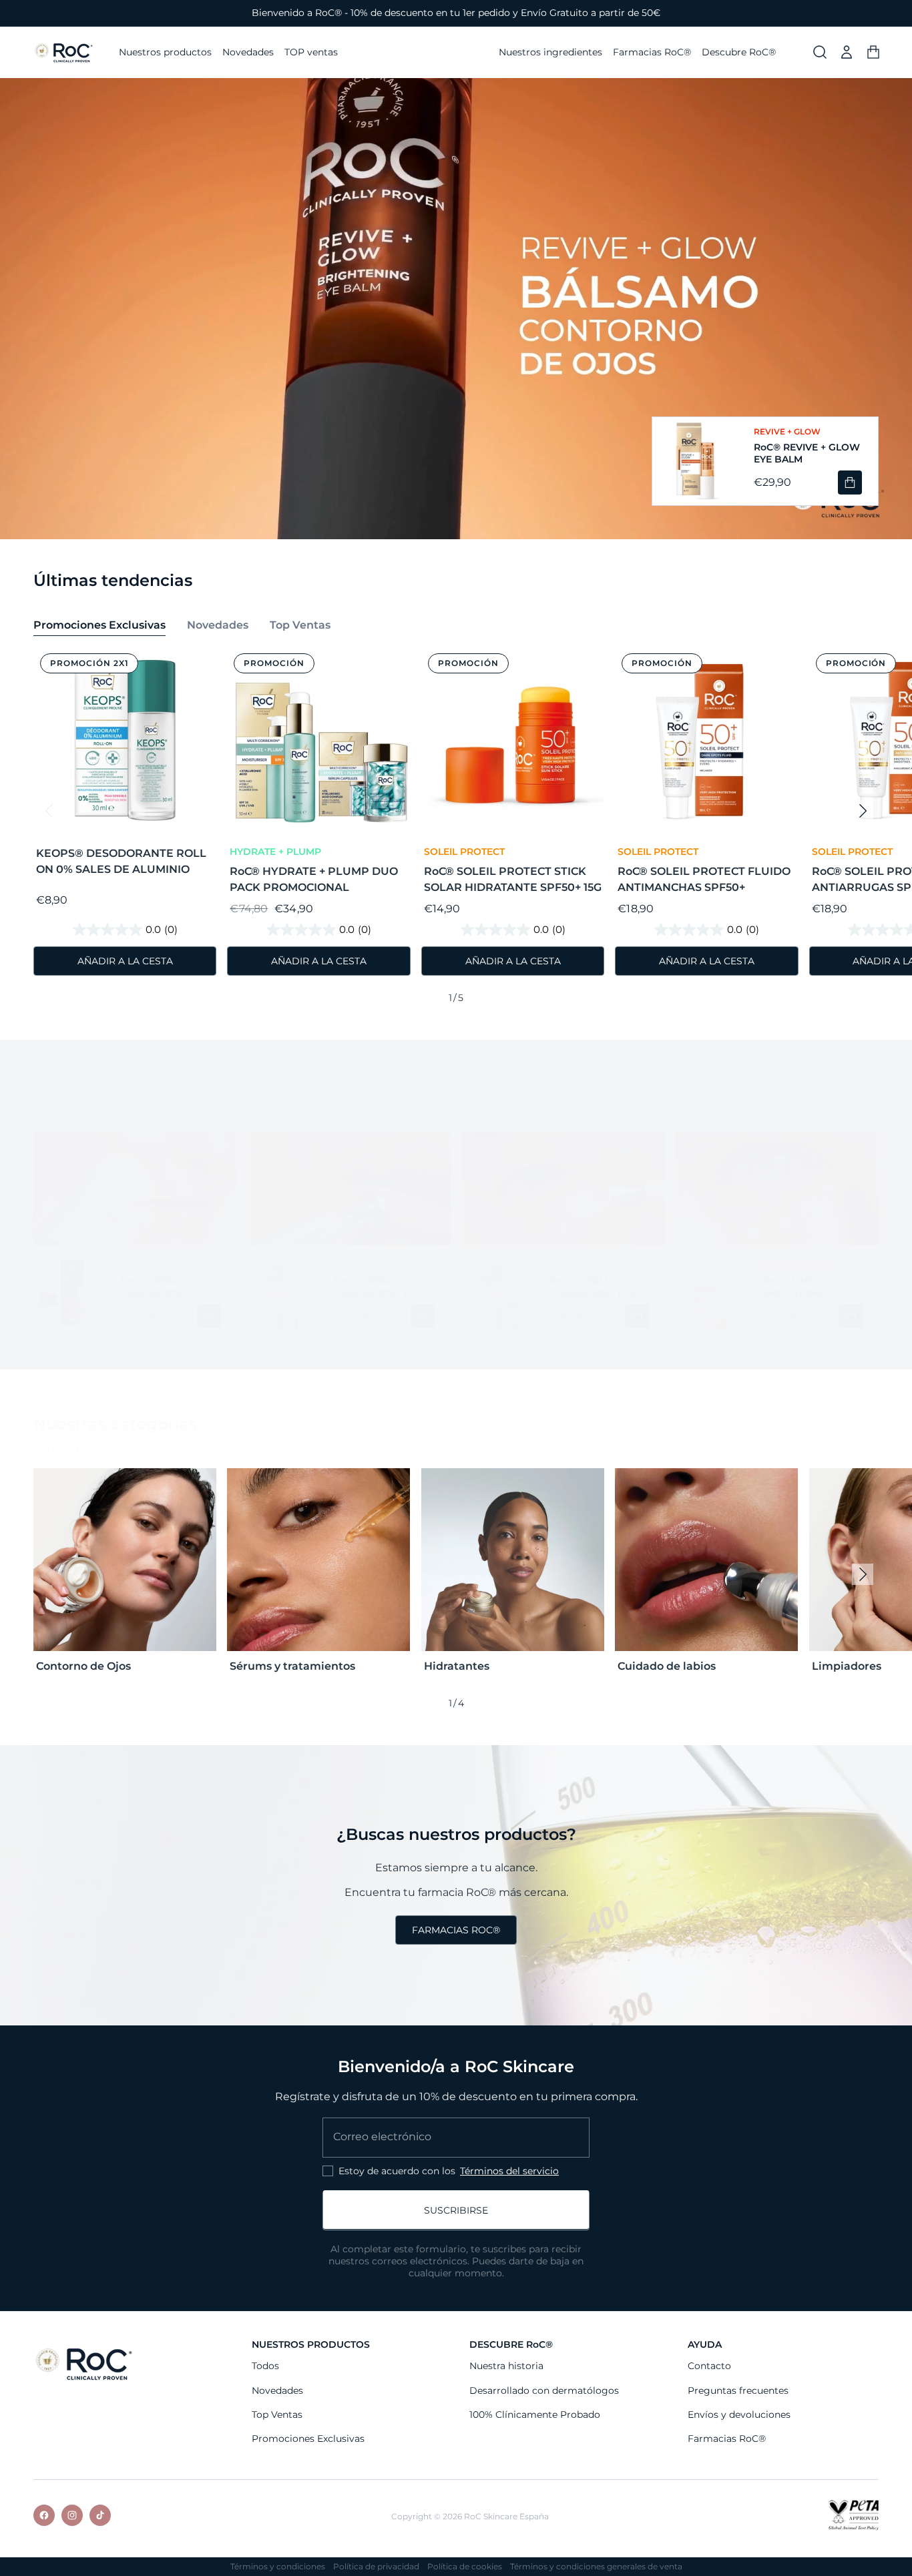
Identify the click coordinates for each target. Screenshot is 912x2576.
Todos (265, 2366)
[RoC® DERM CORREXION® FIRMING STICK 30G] (69, 1295)
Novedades (277, 2390)
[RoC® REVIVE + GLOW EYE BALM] (695, 461)
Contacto (709, 2366)
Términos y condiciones (278, 2567)
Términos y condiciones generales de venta (596, 2567)
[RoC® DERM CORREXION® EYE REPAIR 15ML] (497, 1295)
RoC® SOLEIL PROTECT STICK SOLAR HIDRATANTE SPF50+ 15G (513, 879)
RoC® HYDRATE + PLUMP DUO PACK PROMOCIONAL (314, 879)
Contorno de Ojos (83, 1666)
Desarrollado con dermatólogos (544, 2390)
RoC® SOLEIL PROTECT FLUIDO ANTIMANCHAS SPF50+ (704, 879)
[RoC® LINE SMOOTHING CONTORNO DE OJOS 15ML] (711, 1295)
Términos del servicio (509, 2171)
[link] (456, 1930)
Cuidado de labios (667, 1666)
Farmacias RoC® (727, 2439)
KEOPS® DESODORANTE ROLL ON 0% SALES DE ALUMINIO (121, 861)
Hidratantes (457, 1666)
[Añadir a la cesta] (850, 482)
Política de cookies (465, 2567)
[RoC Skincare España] (83, 2363)
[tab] (99, 627)
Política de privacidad (376, 2567)
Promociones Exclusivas (308, 2439)
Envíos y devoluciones (739, 2415)
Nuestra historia (506, 2366)
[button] (820, 52)
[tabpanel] (456, 827)
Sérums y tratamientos (292, 1666)
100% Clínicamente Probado (535, 2415)
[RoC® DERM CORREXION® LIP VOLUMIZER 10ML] (283, 1295)
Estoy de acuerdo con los (449, 2171)
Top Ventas (277, 2415)
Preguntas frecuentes (738, 2390)
